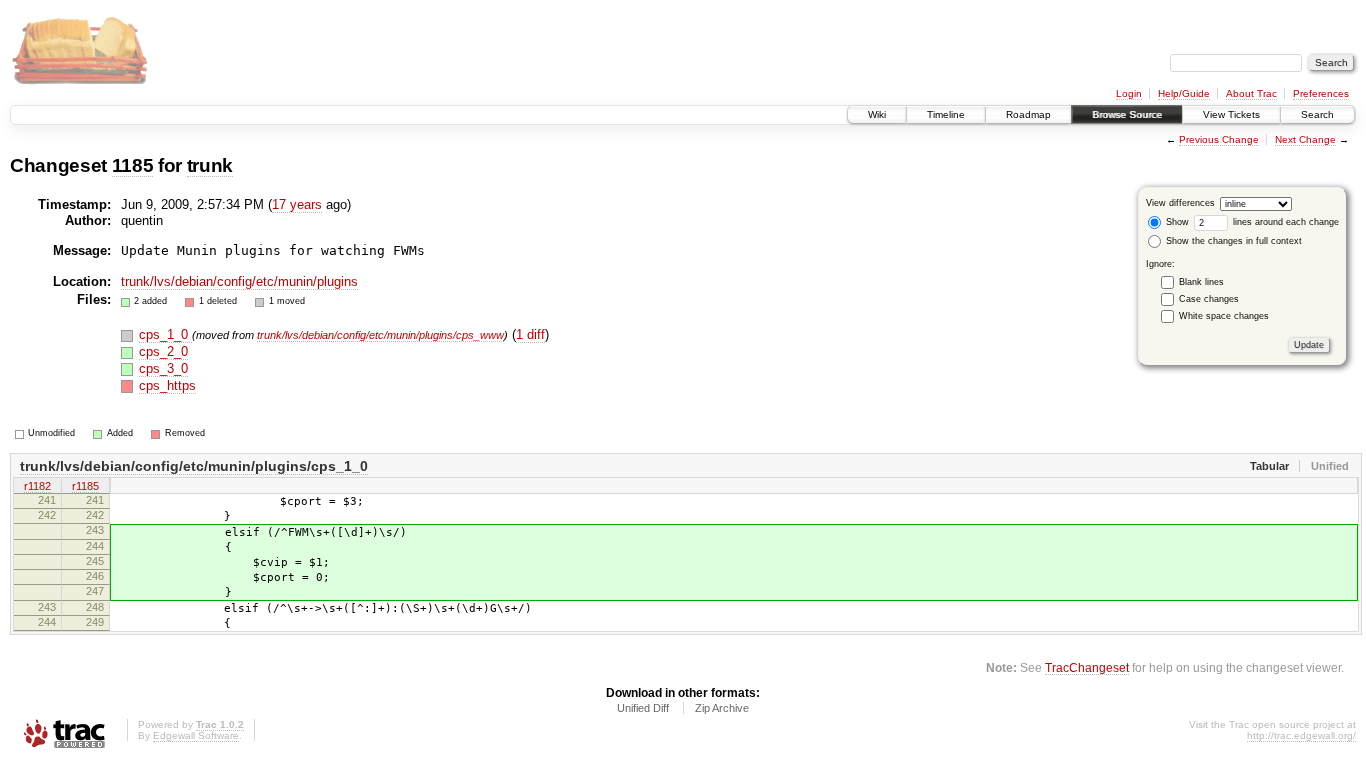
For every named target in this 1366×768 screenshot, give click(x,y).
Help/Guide (1184, 93)
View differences (1180, 203)
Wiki (877, 114)
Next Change (1305, 139)
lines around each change (1284, 222)
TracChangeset (1087, 667)
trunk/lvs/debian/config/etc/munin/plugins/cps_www (380, 335)
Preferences (1321, 93)
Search (1317, 114)
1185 (133, 165)
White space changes (1224, 316)
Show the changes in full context (1232, 241)
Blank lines (1201, 282)
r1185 (85, 486)
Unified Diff (643, 708)
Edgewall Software (196, 735)
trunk (210, 165)
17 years (297, 204)
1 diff (530, 334)
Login (1129, 93)
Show (1176, 222)
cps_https (167, 385)
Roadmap (1028, 114)
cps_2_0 (163, 351)
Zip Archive (722, 708)
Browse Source (1127, 114)
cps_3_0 (163, 368)
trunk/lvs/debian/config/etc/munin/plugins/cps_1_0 (194, 466)
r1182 (37, 486)
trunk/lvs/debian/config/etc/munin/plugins (239, 281)
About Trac (1251, 93)
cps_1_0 (165, 334)
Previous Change (1219, 139)
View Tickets (1231, 114)
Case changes (1209, 299)
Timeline (946, 114)
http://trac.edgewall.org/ (1301, 735)
